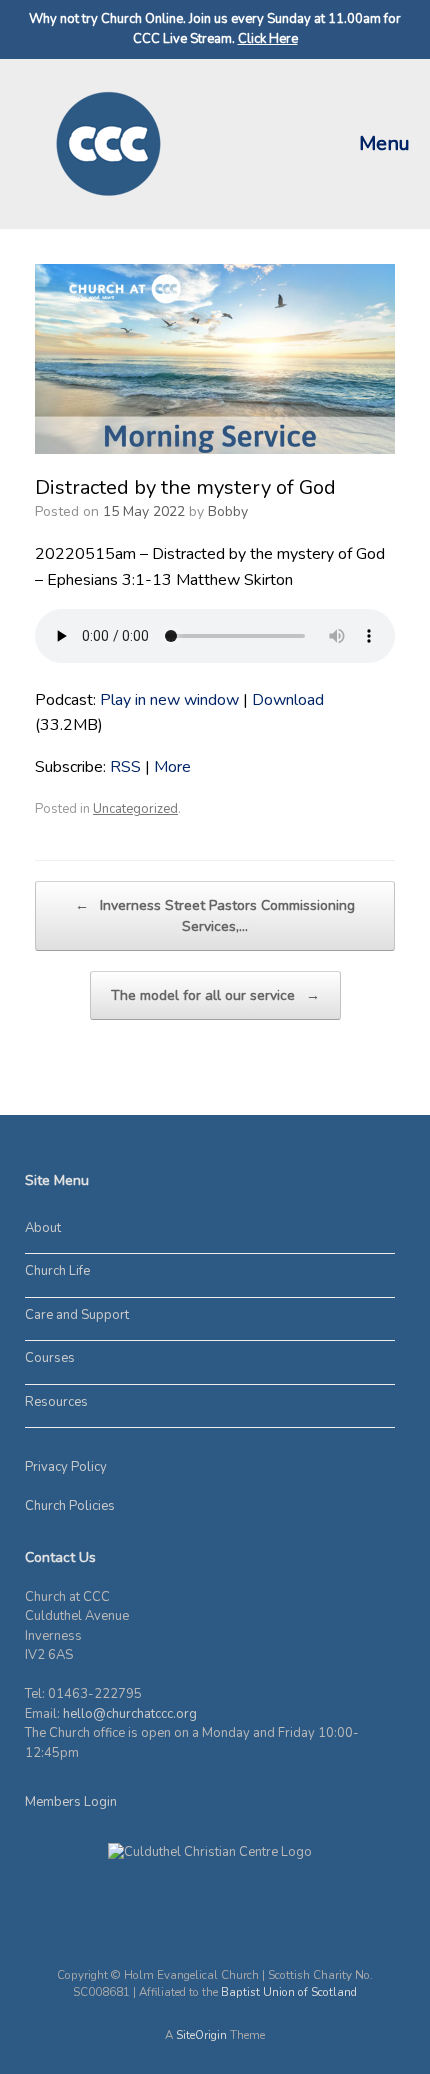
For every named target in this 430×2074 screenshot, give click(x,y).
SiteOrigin (201, 2035)
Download (288, 700)
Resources (56, 1402)
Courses (50, 1358)
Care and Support (77, 1315)
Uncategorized (135, 809)
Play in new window (169, 700)
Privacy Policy (66, 1467)
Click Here (268, 39)
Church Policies (70, 1506)
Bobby (228, 511)
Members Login (71, 1802)
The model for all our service (215, 995)
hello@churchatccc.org (130, 1714)
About (43, 1228)
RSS (125, 767)
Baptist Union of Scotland (289, 1992)
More (172, 767)
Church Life (57, 1271)
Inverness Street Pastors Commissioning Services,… (215, 916)
